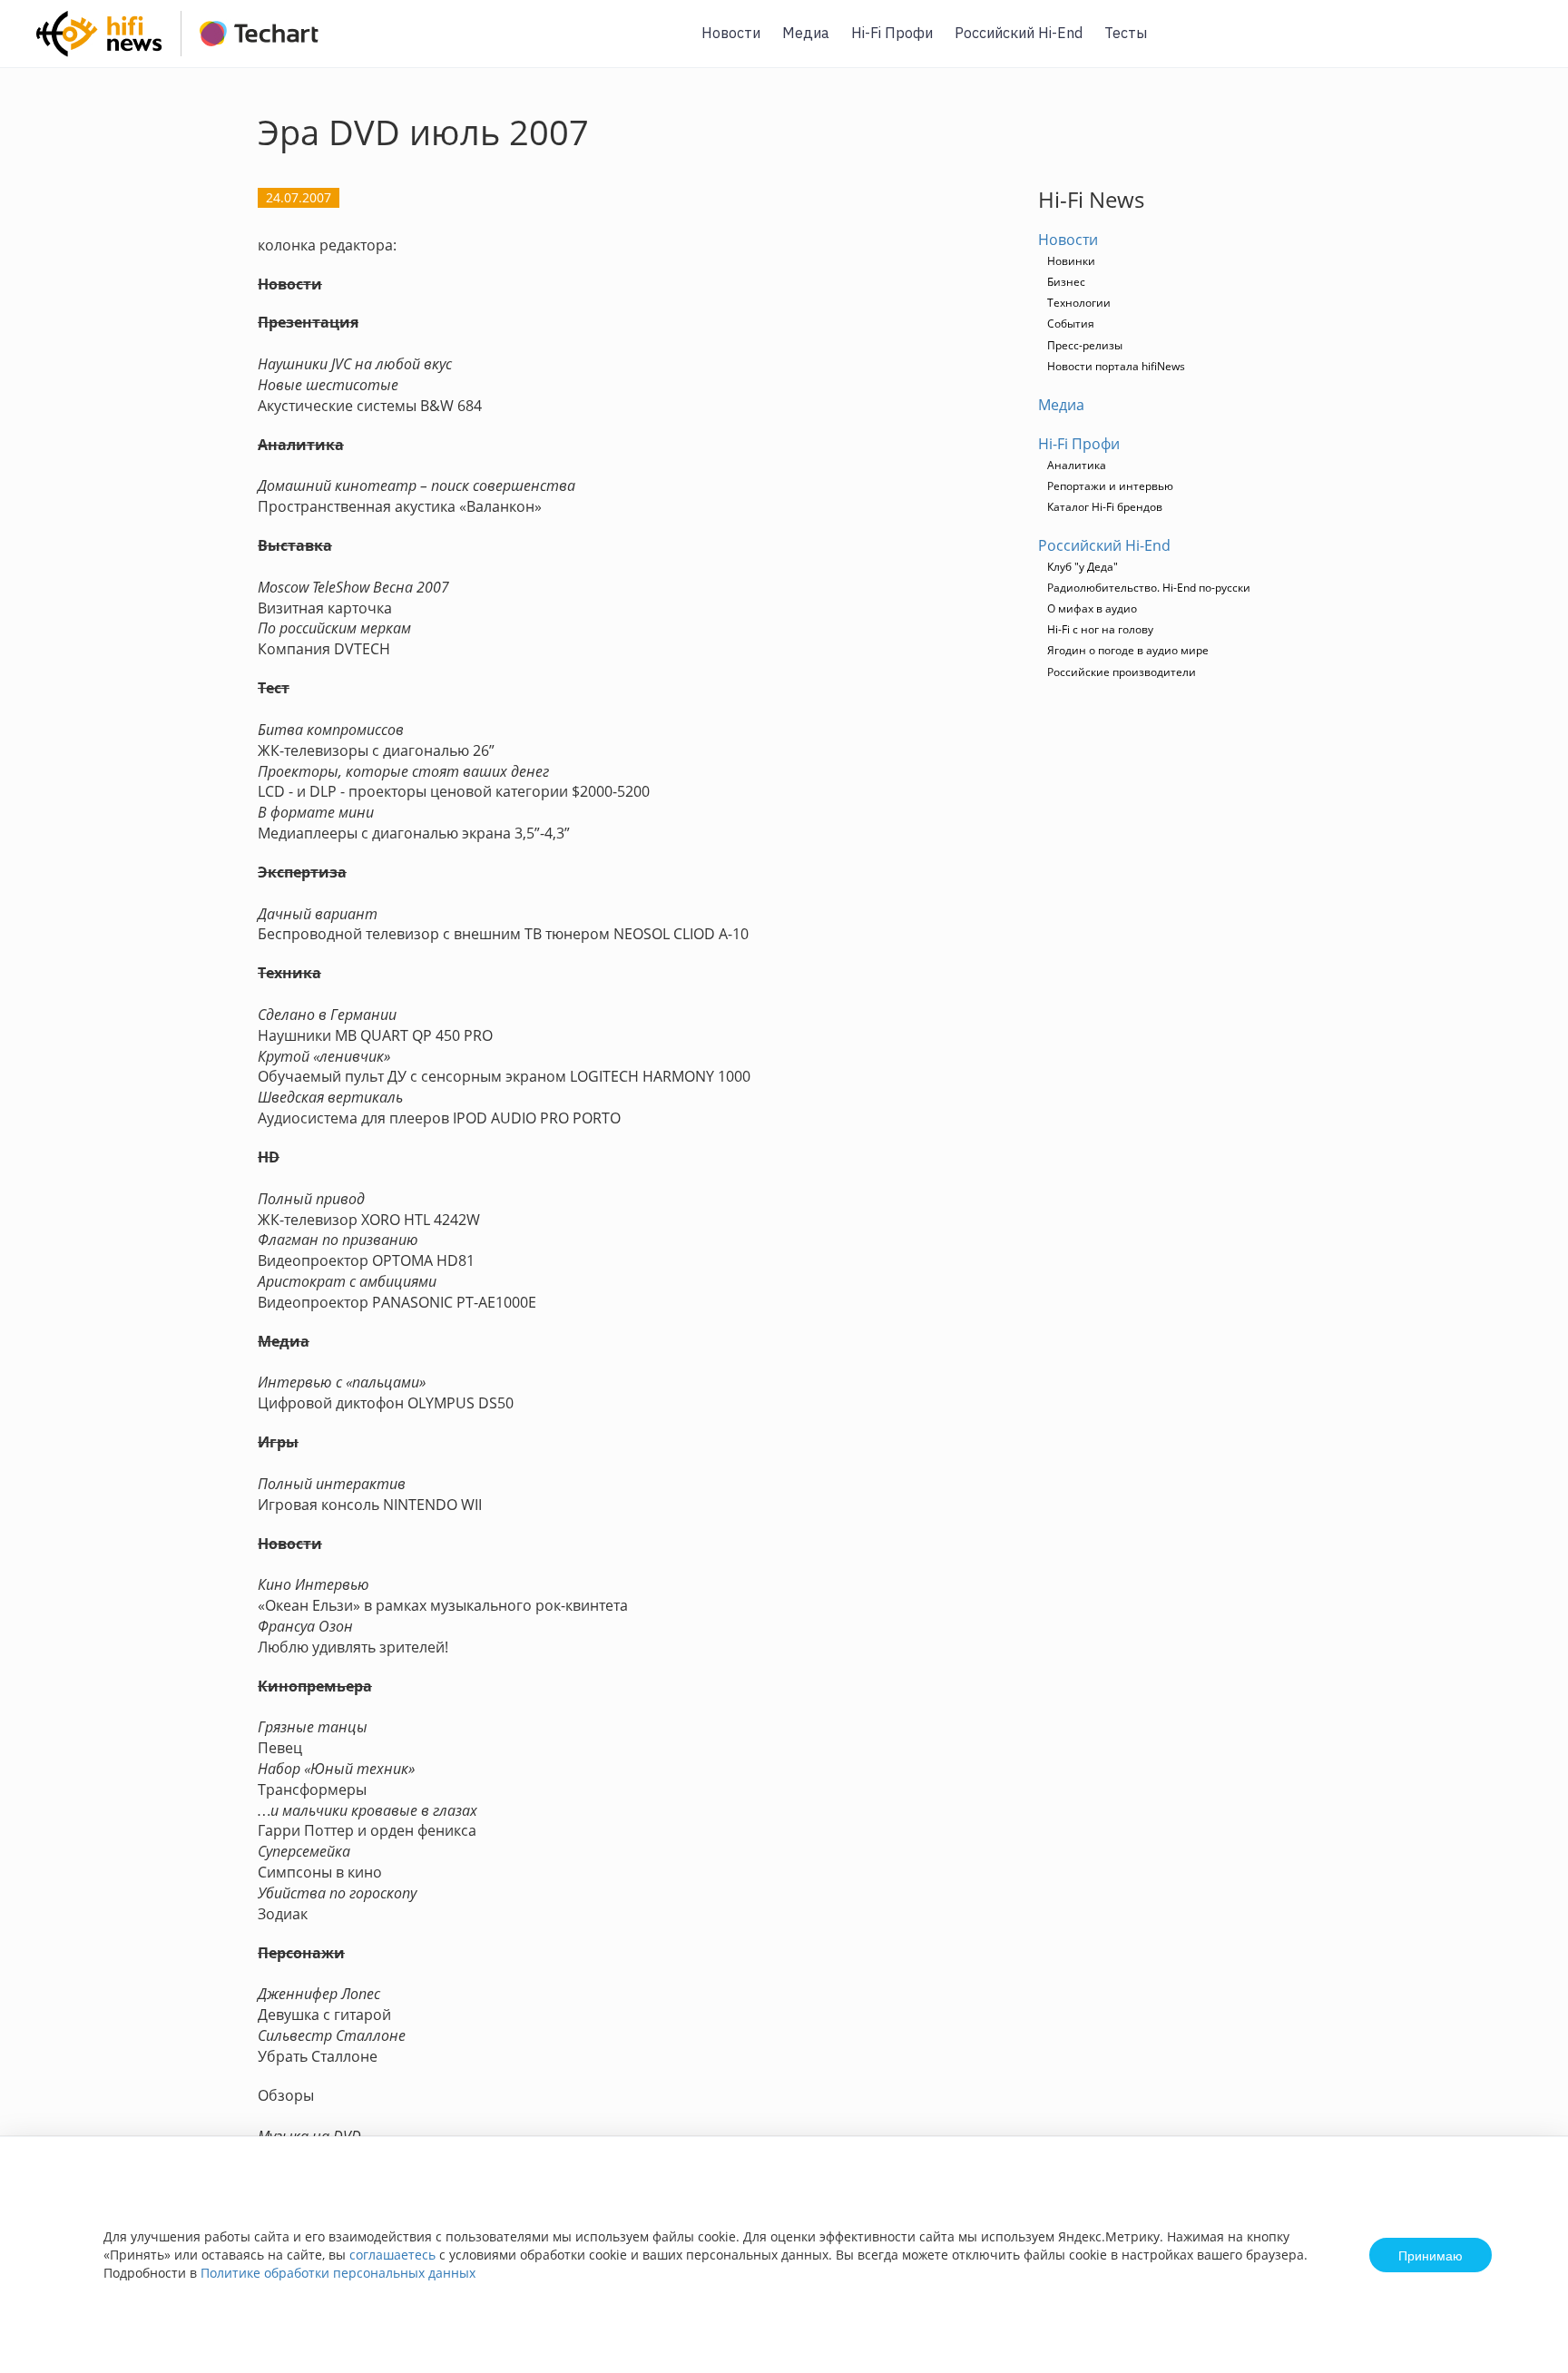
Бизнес (1066, 282)
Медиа (806, 33)
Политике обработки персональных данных (338, 2273)
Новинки (1071, 261)
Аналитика (1077, 465)
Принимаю (1431, 2255)
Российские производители (1122, 672)
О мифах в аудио (1092, 608)
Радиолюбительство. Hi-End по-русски (1149, 588)
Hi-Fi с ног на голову (1100, 629)
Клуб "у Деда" (1083, 567)
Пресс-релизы (1085, 345)
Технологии (1079, 303)
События (1071, 324)
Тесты (1126, 33)
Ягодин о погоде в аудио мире (1128, 650)
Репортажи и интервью (1110, 486)
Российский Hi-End (1019, 33)
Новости (731, 33)
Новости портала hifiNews (1116, 366)
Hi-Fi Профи (892, 33)
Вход (1526, 44)
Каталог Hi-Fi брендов (1105, 507)
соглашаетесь (392, 2255)
